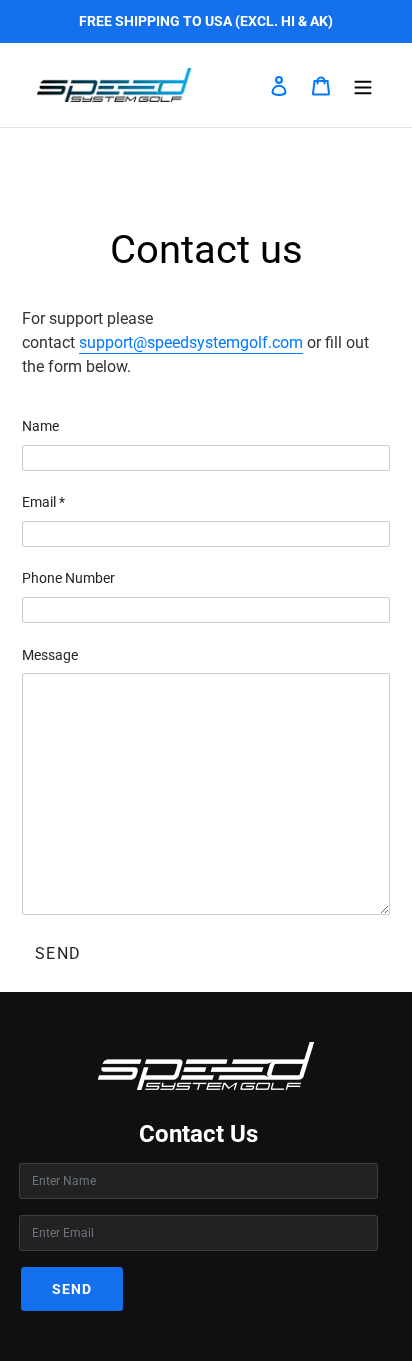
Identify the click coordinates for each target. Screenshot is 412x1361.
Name (40, 426)
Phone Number (68, 578)
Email (43, 502)
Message (50, 655)
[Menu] (363, 85)
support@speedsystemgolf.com (191, 342)
